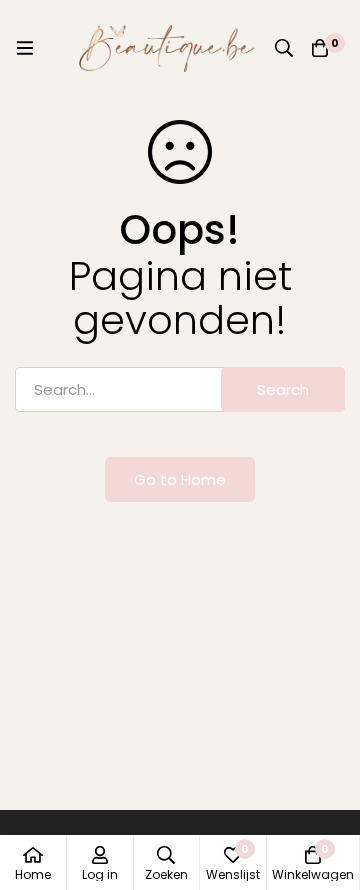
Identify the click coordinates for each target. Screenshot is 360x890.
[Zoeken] (284, 48)
